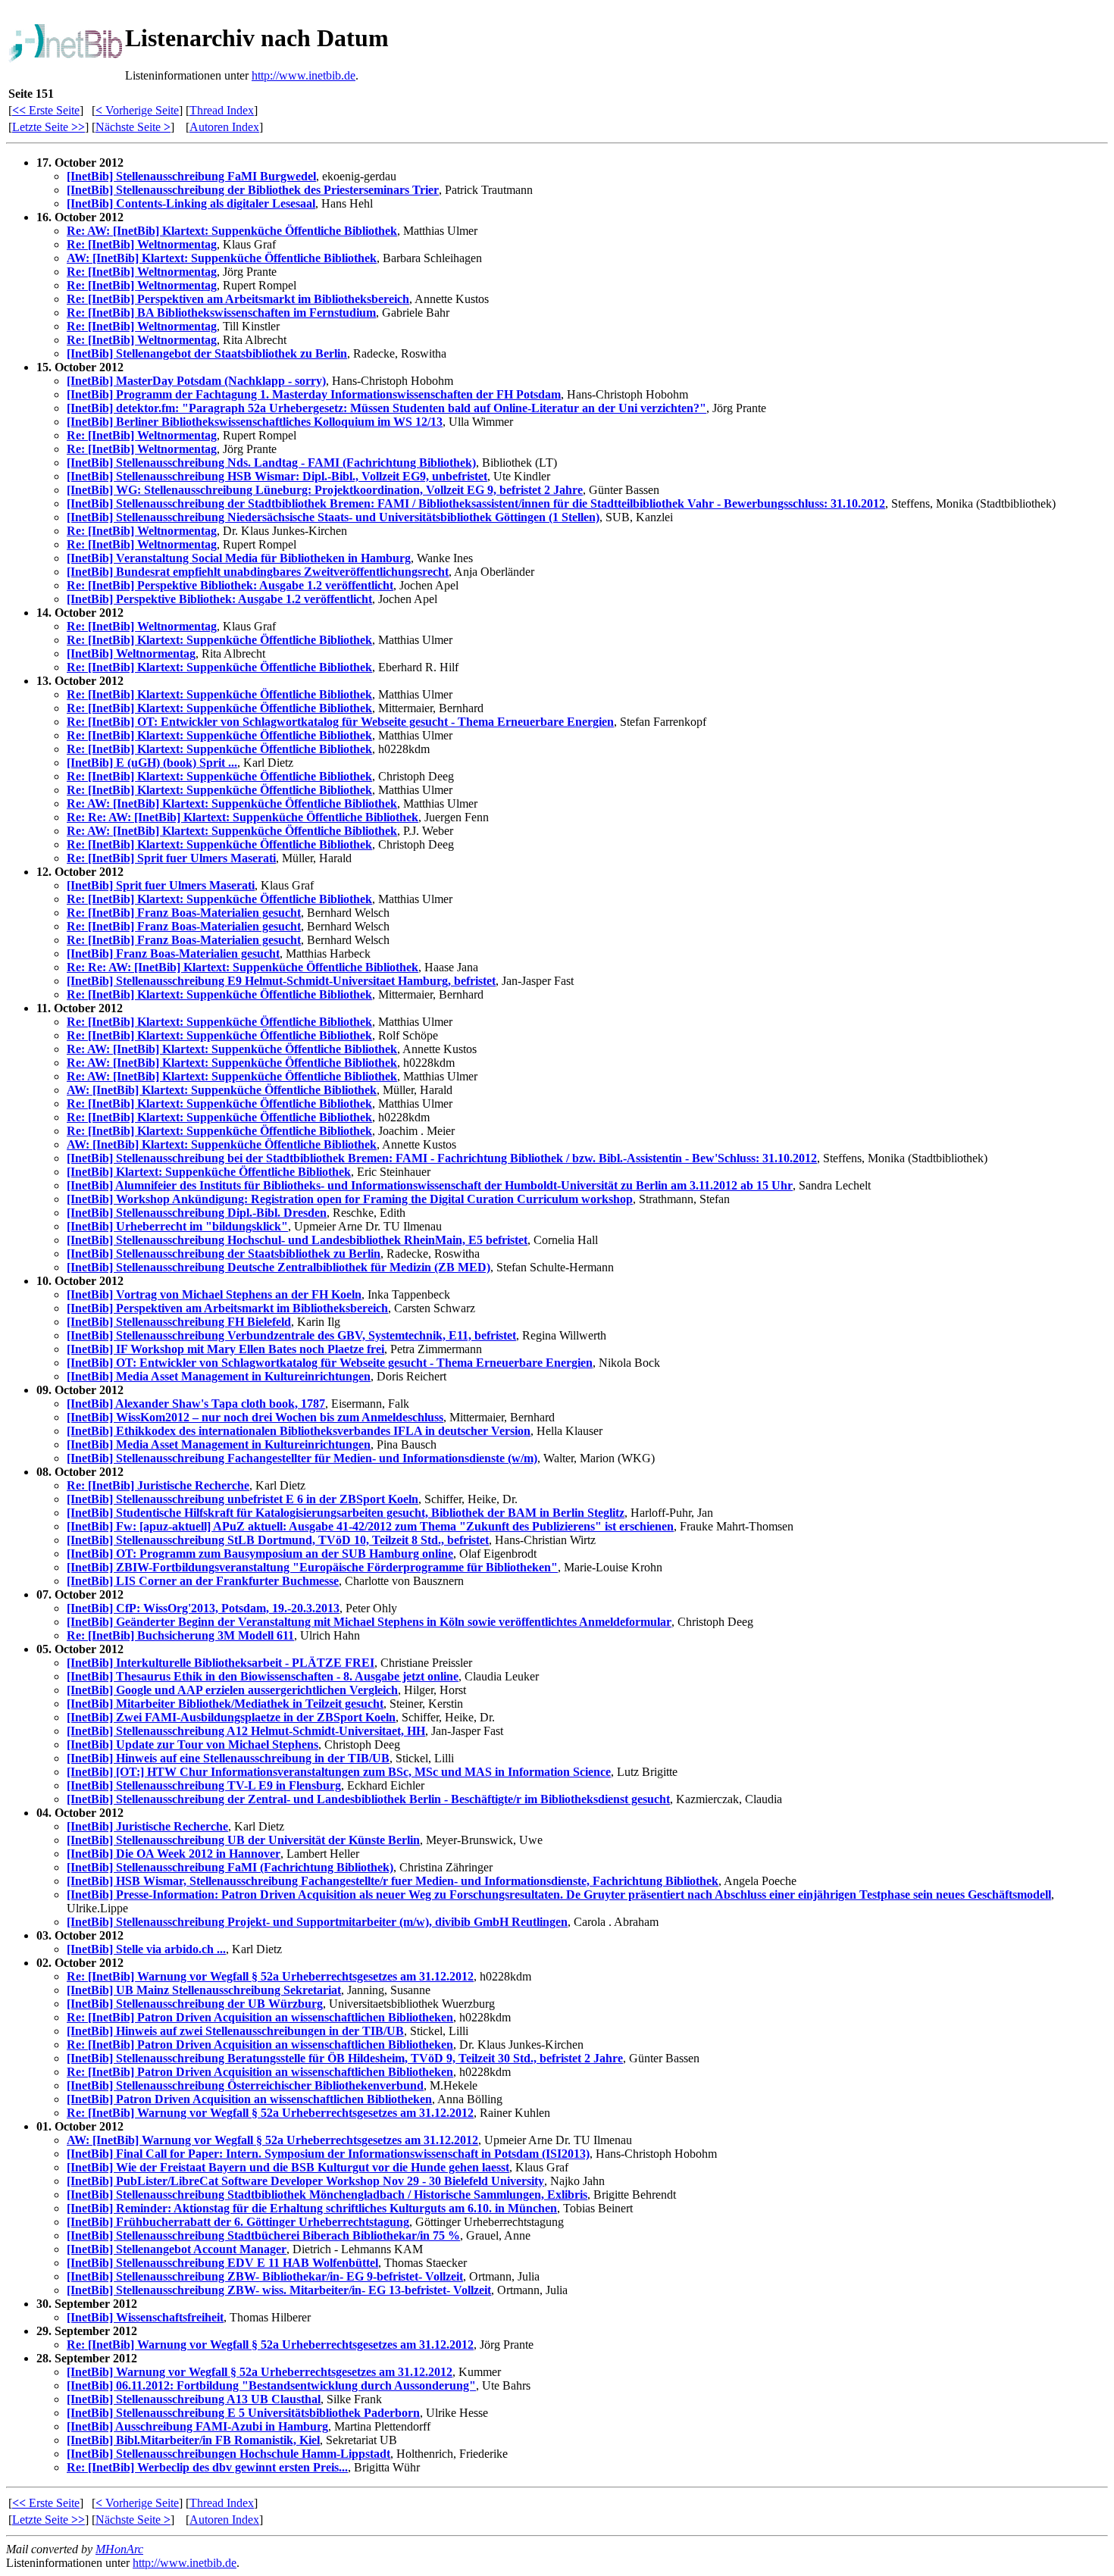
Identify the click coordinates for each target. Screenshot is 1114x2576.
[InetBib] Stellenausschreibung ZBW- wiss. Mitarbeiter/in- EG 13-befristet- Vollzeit (279, 2290)
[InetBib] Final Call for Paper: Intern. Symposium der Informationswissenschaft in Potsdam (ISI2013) (328, 2154)
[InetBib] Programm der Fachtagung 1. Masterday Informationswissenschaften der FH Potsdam (314, 394)
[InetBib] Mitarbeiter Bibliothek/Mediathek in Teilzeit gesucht (225, 1704)
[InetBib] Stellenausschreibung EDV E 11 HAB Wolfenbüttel (222, 2263)
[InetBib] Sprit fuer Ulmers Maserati (161, 885)
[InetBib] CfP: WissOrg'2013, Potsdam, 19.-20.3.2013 (203, 1608)
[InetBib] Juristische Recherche (147, 1826)
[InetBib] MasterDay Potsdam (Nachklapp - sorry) (196, 381)
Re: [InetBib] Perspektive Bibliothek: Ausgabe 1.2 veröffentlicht (230, 585)
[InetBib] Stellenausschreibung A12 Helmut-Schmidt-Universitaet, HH (246, 1731)
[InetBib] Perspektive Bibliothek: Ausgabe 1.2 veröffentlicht (219, 599)
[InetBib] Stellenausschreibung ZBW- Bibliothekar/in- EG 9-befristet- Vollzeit (265, 2276)
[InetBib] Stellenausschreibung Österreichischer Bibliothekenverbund (245, 2085)
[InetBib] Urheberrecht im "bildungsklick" (177, 1226)
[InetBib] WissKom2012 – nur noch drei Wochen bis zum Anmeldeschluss (255, 1417)
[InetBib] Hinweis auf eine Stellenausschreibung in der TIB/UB (228, 1758)
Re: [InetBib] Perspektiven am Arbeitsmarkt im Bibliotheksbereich (238, 299)
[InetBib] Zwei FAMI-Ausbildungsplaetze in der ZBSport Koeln (231, 1717)
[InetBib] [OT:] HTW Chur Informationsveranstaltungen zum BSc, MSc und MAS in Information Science (339, 1772)
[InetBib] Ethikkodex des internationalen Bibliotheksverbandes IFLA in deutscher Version (299, 1431)
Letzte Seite (49, 127)
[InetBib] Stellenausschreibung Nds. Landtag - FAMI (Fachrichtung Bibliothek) (271, 463)
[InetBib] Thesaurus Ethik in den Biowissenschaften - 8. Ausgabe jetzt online (263, 1676)
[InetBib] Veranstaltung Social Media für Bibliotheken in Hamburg (239, 558)
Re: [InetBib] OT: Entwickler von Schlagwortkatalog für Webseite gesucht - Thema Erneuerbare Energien (340, 722)
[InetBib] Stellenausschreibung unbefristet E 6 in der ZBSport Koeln (243, 1499)
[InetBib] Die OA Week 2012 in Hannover (174, 1854)
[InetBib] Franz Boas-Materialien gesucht (173, 953)
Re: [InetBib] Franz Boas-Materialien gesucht (184, 913)
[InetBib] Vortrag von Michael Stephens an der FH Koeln (214, 1294)
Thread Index (222, 110)
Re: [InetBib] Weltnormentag (142, 244)
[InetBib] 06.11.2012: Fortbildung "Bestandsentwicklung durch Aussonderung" (271, 2385)
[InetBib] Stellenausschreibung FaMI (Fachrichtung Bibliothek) (230, 1867)
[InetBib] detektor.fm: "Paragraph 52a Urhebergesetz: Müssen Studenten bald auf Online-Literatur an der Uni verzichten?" (386, 408)
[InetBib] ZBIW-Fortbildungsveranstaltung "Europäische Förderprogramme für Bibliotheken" (312, 1567)
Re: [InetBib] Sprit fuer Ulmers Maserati (171, 858)
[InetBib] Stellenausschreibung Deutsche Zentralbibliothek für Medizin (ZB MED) (278, 1267)
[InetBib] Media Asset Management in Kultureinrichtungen (219, 1376)
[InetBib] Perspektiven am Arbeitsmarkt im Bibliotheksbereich (227, 1308)
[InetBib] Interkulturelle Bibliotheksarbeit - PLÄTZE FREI (221, 1663)
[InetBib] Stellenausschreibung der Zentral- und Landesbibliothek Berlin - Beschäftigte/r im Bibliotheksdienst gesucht (368, 1799)
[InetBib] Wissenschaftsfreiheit (145, 2317)
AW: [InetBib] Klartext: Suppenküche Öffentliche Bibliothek (222, 258)
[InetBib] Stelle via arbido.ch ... (146, 1949)
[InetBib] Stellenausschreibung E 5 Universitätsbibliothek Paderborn (243, 2413)
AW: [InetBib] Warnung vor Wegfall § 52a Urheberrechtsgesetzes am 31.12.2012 (272, 2140)
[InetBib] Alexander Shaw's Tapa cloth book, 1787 (196, 1404)
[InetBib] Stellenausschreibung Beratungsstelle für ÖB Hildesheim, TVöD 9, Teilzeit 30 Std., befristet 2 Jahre (345, 2058)
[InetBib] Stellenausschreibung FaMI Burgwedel (191, 176)
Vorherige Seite (137, 110)
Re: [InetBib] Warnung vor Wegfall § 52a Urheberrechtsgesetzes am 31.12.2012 (270, 1976)
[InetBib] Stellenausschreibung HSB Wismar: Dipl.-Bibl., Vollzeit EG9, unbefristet (277, 476)
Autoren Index (224, 127)
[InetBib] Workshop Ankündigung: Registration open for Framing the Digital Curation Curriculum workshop (350, 1199)
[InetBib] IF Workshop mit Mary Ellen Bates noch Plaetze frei (225, 1349)
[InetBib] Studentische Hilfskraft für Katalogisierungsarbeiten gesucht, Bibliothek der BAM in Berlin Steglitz (346, 1513)
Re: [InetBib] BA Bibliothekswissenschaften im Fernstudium (221, 313)
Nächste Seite (133, 127)
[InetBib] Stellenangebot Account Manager (177, 2249)
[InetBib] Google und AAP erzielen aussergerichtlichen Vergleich (232, 1690)
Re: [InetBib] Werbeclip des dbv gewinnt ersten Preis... (207, 2467)
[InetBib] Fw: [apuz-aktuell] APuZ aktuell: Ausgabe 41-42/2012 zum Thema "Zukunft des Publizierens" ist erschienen (370, 1526)
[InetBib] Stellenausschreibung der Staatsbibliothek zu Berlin (224, 1254)
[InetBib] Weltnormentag (131, 653)
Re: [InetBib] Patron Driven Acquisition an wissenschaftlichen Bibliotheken (260, 2017)
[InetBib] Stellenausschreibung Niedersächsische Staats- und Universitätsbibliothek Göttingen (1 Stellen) (333, 517)
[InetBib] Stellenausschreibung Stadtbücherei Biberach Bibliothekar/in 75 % (263, 2235)
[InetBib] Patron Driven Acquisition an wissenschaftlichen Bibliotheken (249, 2099)
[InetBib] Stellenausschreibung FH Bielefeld (179, 1322)
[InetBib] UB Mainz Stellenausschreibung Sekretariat (204, 1990)
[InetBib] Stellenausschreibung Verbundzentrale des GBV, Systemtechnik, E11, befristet (291, 1335)
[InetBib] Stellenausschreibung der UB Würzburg (195, 2004)
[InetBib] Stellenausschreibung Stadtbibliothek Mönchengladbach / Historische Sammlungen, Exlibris (327, 2195)
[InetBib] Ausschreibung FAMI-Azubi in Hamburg (197, 2426)
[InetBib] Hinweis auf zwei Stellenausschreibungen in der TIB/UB (235, 2031)
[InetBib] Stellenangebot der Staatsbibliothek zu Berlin (207, 353)
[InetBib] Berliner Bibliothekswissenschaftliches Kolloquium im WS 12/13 (255, 422)
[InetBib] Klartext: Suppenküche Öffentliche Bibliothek (209, 1172)
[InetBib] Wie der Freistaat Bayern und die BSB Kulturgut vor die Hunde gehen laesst (288, 2167)
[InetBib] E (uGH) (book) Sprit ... (152, 763)
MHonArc (119, 2549)
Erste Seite (46, 110)
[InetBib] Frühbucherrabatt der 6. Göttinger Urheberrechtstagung (238, 2222)
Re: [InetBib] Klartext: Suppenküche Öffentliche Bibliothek (219, 640)
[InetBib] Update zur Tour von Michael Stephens (192, 1744)
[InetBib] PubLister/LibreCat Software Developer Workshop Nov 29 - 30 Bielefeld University (305, 2181)
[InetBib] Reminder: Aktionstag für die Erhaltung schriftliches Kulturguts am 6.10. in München (312, 2208)
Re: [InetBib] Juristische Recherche (158, 1485)
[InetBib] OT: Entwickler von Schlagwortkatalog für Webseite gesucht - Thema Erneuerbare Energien (330, 1363)
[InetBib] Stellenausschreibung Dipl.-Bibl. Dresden (197, 1213)
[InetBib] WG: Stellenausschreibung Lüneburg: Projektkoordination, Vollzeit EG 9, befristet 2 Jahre (325, 490)
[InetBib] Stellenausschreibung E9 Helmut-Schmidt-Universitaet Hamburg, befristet (281, 981)
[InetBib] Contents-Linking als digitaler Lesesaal (191, 203)
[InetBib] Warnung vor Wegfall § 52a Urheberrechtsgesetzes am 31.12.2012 (260, 2372)
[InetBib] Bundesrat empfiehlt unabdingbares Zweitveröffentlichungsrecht (258, 572)
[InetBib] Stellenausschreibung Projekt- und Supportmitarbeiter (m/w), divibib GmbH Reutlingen (317, 1922)
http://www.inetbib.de (304, 75)
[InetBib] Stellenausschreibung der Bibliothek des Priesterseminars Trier (253, 190)
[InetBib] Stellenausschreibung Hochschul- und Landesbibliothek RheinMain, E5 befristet (297, 1240)
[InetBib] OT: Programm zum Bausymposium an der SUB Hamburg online (260, 1554)
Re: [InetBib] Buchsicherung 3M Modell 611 (180, 1635)
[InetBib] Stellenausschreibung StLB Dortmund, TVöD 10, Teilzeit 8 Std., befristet (278, 1540)
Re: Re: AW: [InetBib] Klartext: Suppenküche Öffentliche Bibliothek (243, 817)
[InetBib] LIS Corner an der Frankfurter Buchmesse (203, 1581)
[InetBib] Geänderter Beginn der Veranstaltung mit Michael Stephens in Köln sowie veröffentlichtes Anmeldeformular (369, 1622)
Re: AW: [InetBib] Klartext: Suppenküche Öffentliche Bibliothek (232, 231)
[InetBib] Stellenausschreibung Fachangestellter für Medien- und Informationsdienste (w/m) (302, 1458)
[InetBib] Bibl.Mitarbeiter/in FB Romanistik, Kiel (193, 2440)
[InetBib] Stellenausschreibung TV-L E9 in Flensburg (204, 1785)
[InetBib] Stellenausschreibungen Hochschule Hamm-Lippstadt (228, 2454)
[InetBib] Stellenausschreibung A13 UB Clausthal (194, 2399)
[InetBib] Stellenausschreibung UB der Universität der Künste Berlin (243, 1840)
